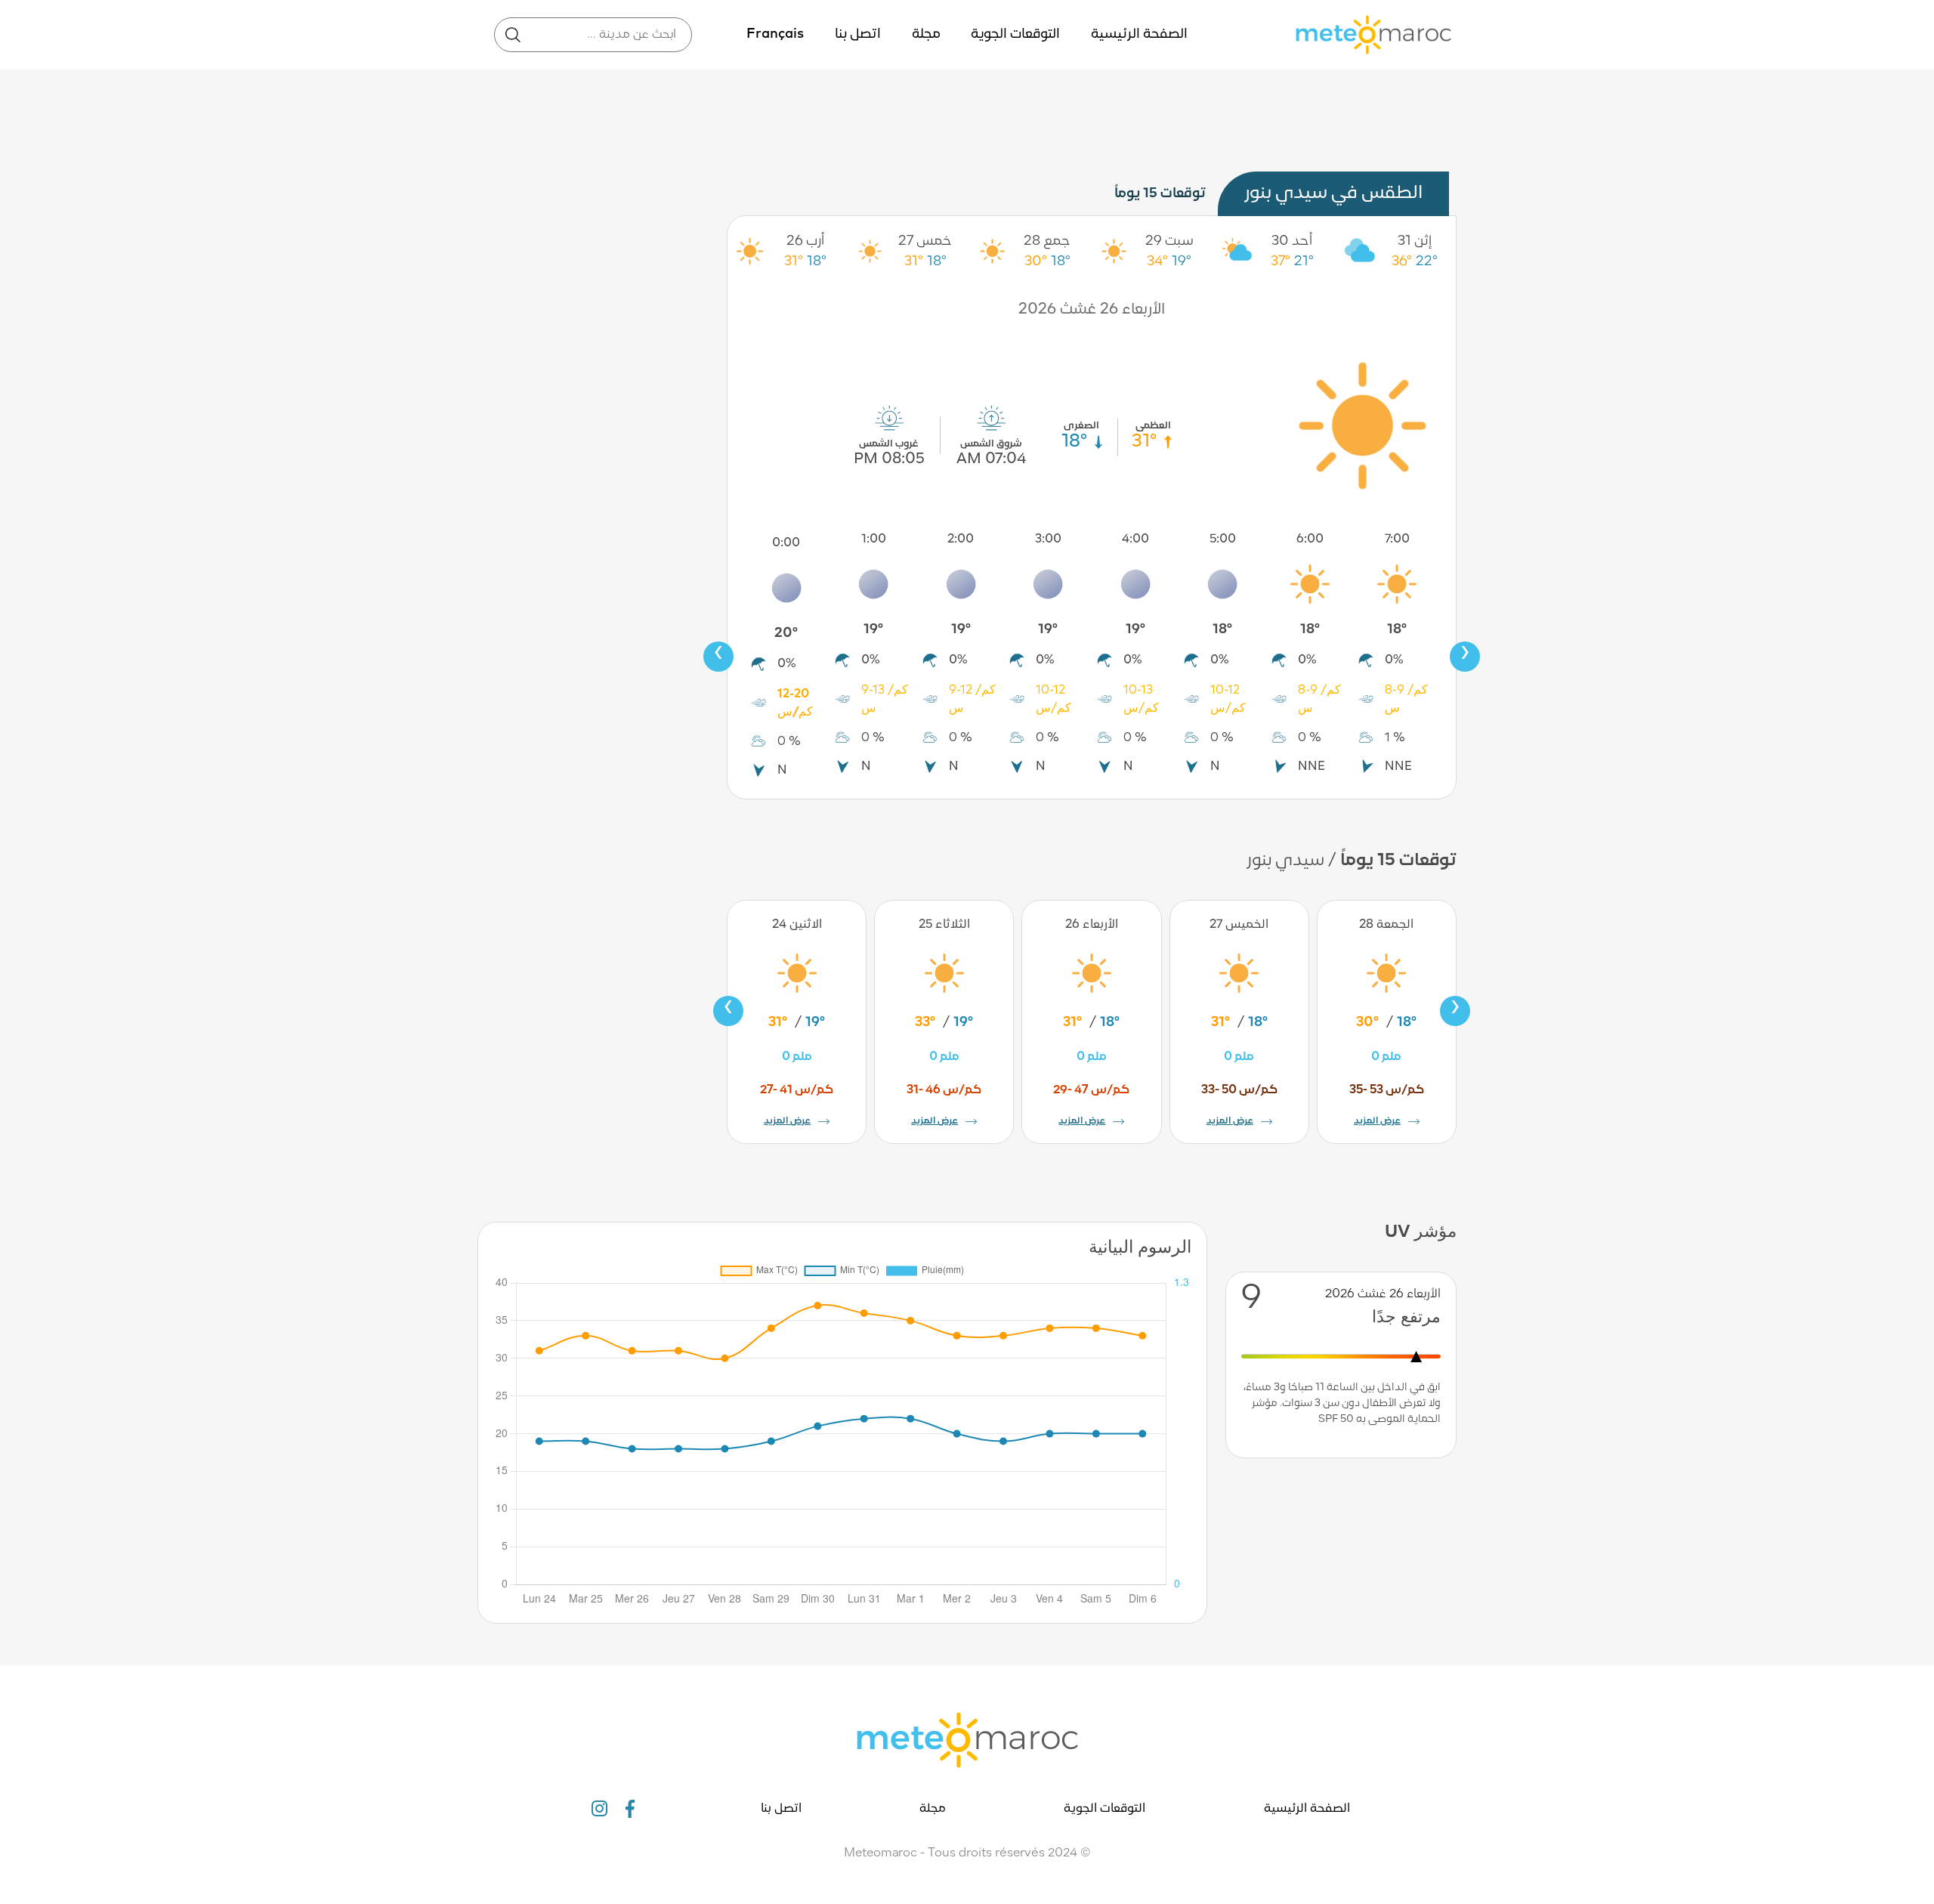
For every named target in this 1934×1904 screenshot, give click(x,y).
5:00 (1223, 539)
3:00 (1048, 539)
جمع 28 (1047, 241)
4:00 (1135, 539)
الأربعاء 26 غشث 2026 (1092, 310)
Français (775, 34)
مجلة (926, 34)
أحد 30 (1292, 241)
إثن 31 (1415, 241)
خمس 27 (925, 241)
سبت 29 (1169, 241)
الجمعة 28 (1386, 925)
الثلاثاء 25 (944, 925)
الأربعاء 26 (1092, 925)
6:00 (1310, 539)
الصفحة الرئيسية (1139, 34)
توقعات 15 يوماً (1160, 194)
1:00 (874, 539)
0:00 (786, 543)
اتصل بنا (858, 34)
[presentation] (718, 657)
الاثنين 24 (797, 925)
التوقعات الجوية (1015, 34)
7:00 (1397, 539)
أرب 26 (805, 241)
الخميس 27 (1239, 925)
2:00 (961, 539)
